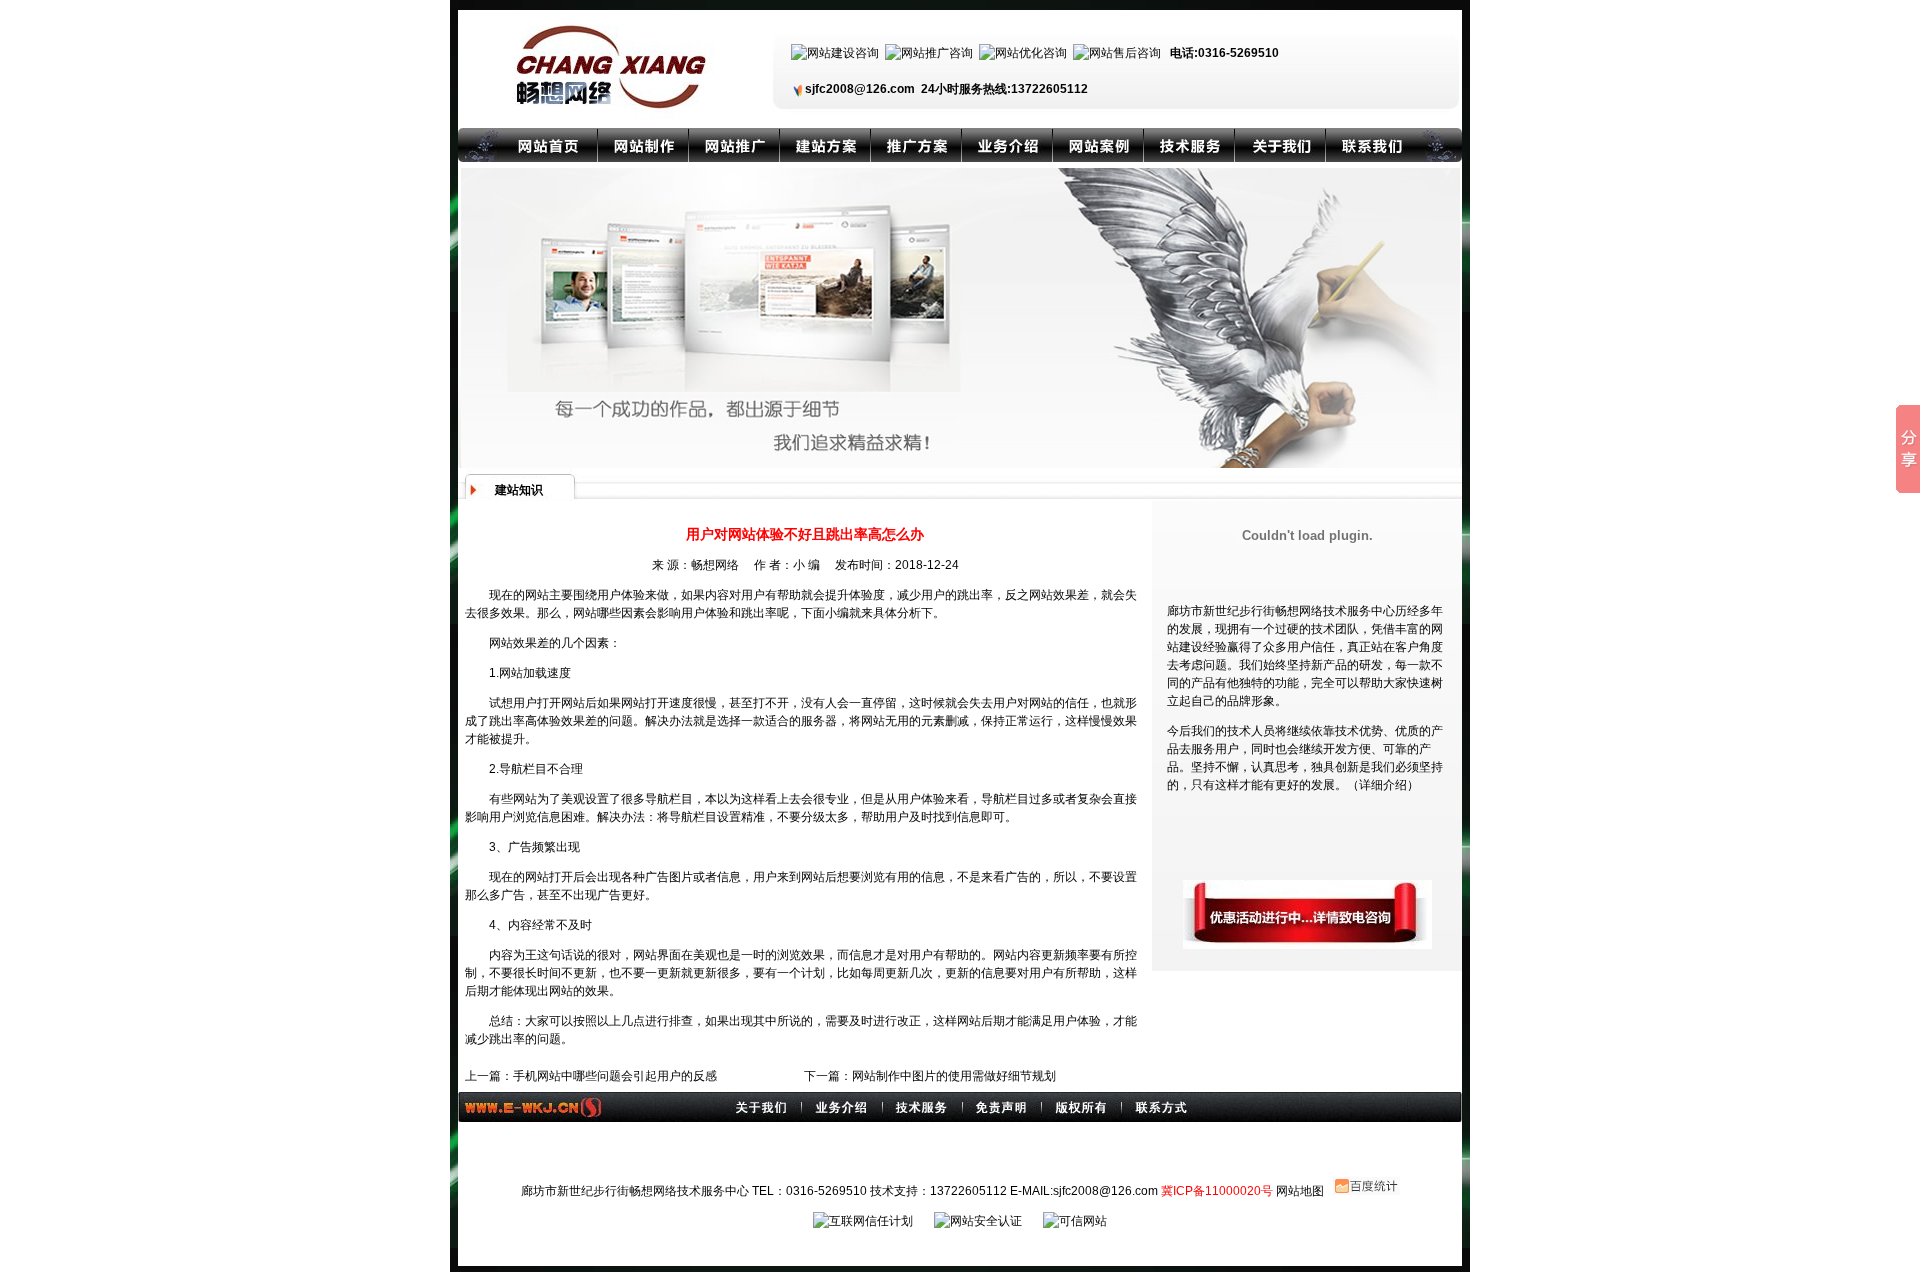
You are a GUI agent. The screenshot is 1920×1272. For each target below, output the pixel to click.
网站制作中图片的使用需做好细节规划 (954, 1076)
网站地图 (1300, 1191)
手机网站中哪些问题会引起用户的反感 (615, 1076)
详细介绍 (1383, 785)
